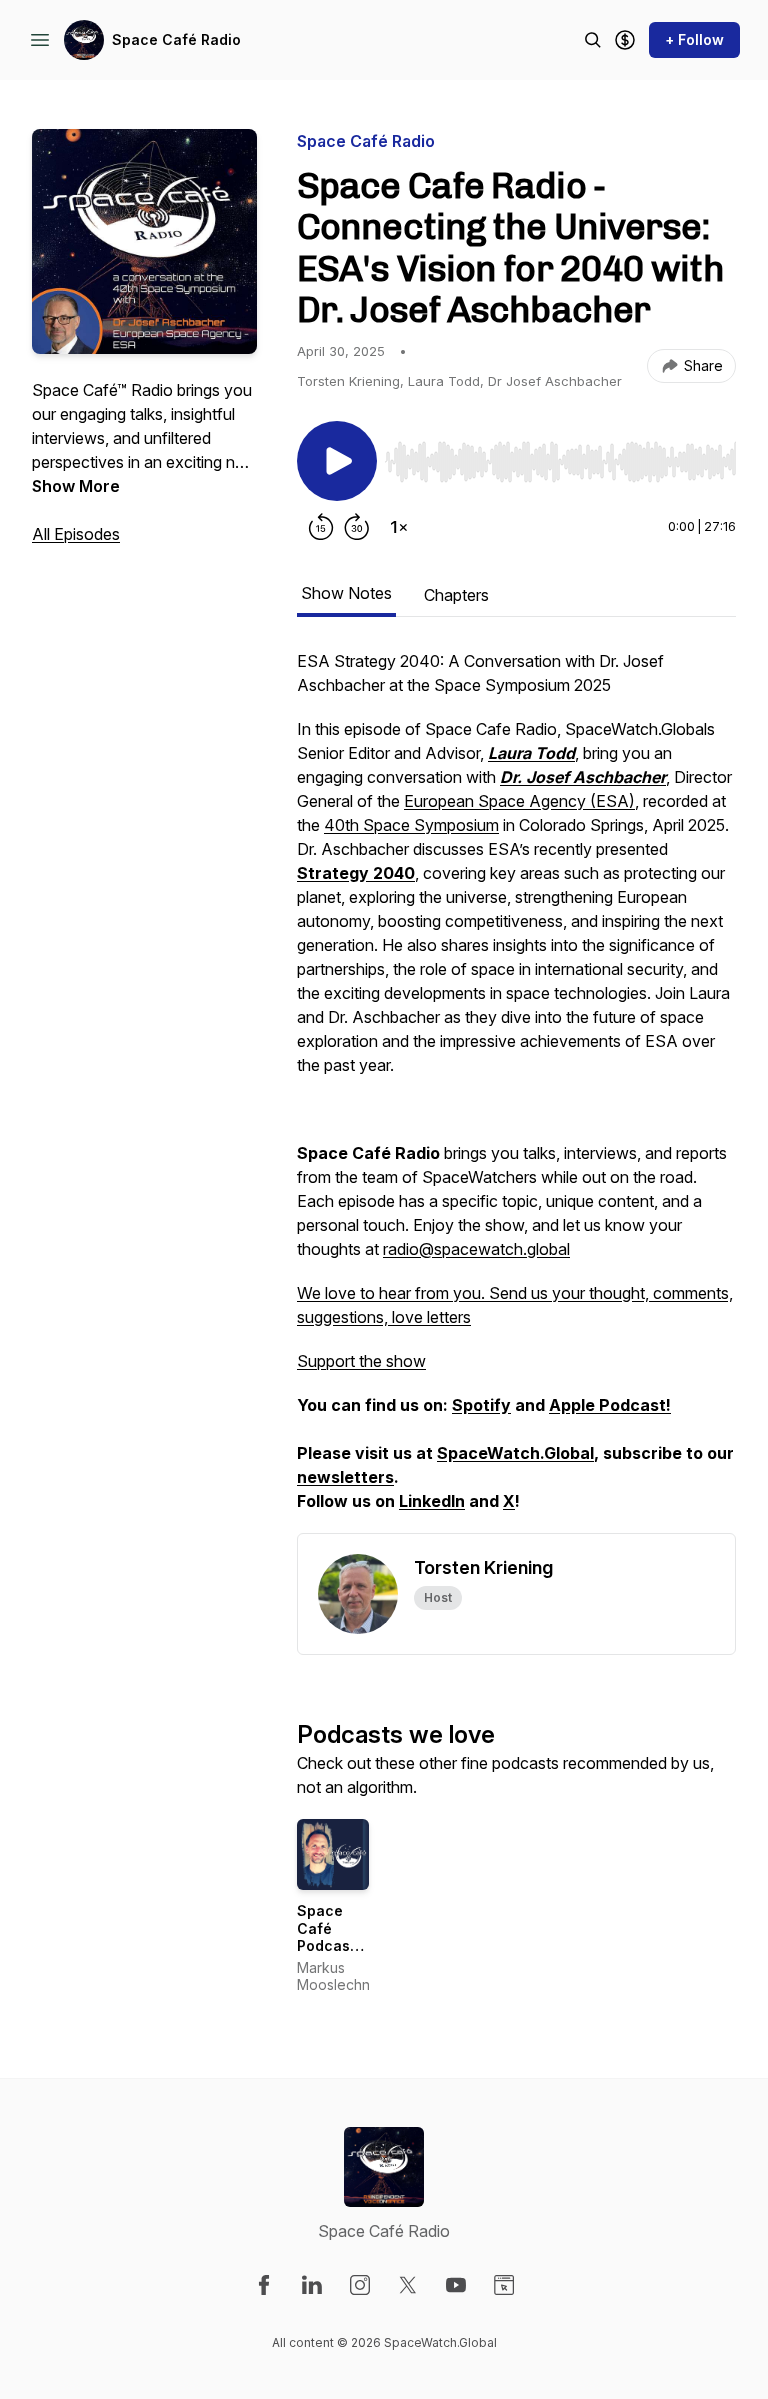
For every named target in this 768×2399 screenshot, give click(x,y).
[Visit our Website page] (504, 2285)
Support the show (361, 1361)
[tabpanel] (516, 1091)
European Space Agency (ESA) (519, 801)
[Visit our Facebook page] (264, 2285)
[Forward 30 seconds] (357, 527)
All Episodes (76, 534)
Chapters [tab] (456, 595)
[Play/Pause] (337, 461)
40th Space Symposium (411, 825)
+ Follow (694, 39)
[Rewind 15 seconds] (321, 527)
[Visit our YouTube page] (456, 2285)
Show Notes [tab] (346, 593)
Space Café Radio (176, 39)
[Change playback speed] (399, 527)
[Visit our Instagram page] (360, 2285)
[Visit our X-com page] (408, 2285)
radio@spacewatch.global (476, 1249)
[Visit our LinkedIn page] (312, 2285)
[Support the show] (625, 40)
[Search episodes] (593, 40)
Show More (76, 486)
